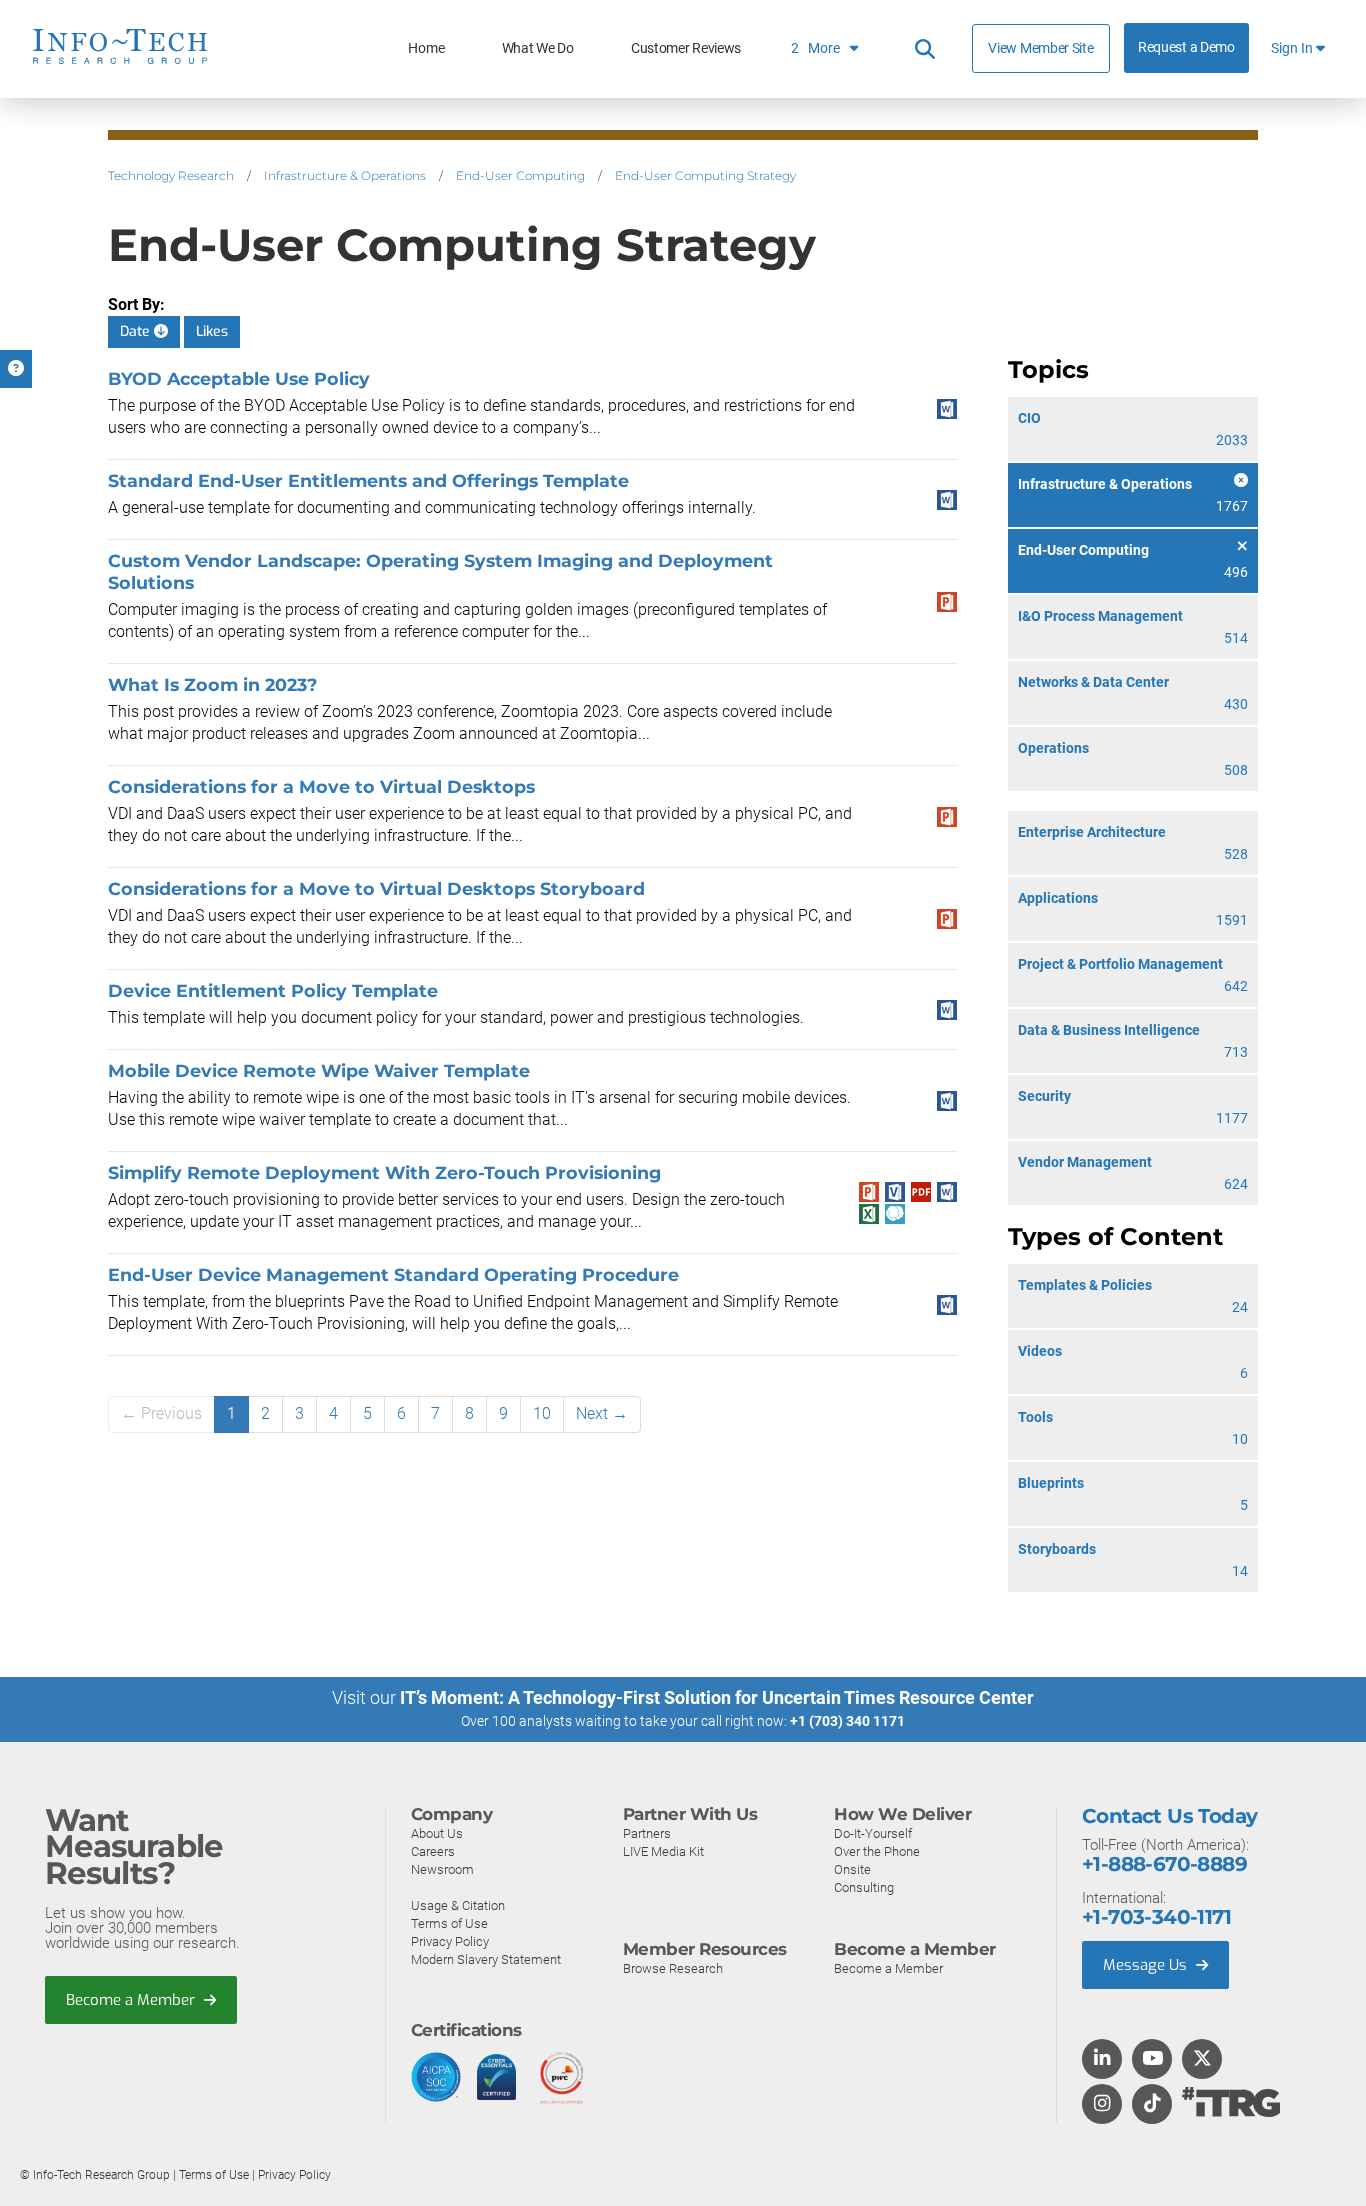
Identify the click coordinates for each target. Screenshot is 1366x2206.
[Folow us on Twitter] (1202, 2060)
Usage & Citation (458, 1905)
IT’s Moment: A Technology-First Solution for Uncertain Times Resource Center (717, 1697)
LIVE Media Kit (663, 1851)
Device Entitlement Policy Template (273, 990)
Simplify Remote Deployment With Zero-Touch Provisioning (384, 1172)
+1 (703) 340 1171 (847, 1721)
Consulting (864, 1887)
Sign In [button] (1293, 48)
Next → (602, 1413)
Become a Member (132, 2000)
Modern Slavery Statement (486, 1959)
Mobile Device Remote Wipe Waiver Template (319, 1070)
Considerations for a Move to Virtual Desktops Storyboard (376, 888)
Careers (433, 1851)
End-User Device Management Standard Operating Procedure (393, 1274)
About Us (437, 1833)
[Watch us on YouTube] (1152, 2060)
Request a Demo (1186, 47)
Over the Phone (877, 1851)
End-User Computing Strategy (705, 175)
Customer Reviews (686, 48)
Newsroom (442, 1869)
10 (542, 1413)
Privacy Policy (450, 1941)
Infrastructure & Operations (345, 175)
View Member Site (1040, 48)
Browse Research (673, 1968)
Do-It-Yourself (873, 1833)
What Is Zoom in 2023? (212, 684)
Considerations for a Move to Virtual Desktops (321, 786)
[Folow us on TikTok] (1152, 2105)
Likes (212, 331)
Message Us (1147, 1965)
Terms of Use (449, 1923)
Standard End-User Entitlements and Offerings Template (368, 480)
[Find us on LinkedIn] (1102, 2060)
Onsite (852, 1869)
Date (137, 331)
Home (426, 48)
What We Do (538, 48)
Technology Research (171, 175)
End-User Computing (520, 175)
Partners (647, 1833)
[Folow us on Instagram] (1102, 2105)
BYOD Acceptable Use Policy (239, 378)
